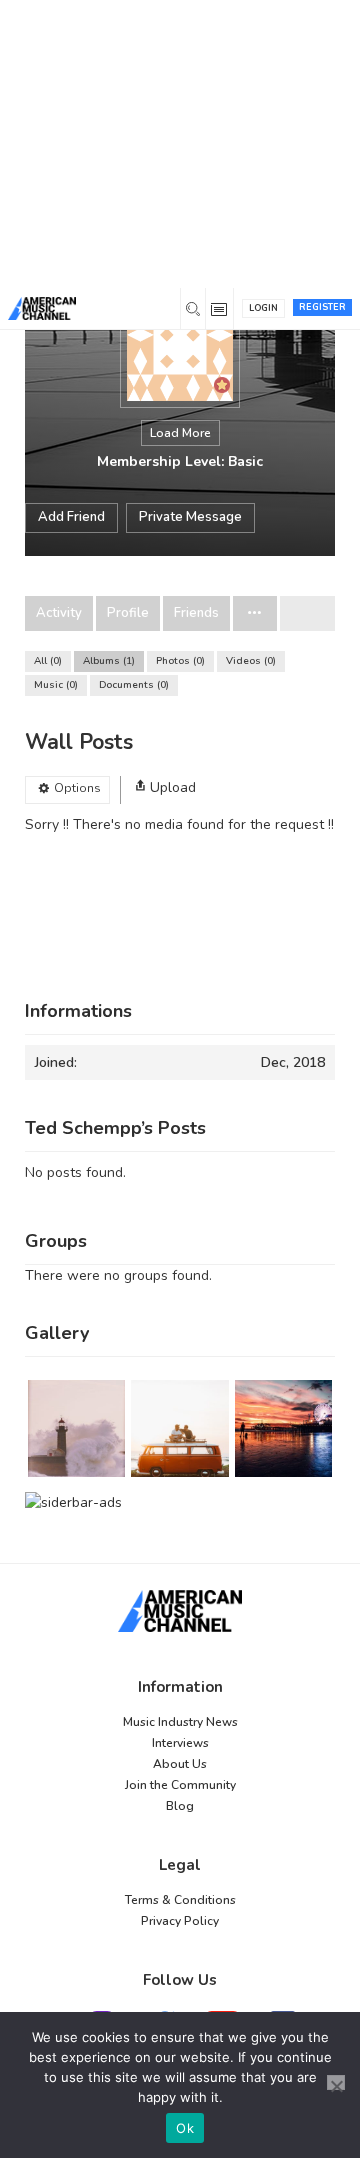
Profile (128, 613)
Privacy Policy (180, 1921)
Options (77, 788)
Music (54, 685)
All (46, 661)
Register (322, 307)
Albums (107, 661)
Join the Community (180, 1785)
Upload (173, 787)
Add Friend (71, 517)
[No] (336, 2082)
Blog (180, 1806)
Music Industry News (180, 1722)
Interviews (180, 1743)
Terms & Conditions (180, 1900)
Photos (179, 661)
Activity (59, 613)
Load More (180, 433)
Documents (132, 685)
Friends (196, 613)
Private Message (190, 517)
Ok (185, 2128)
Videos (249, 661)
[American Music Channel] (180, 1611)
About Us (180, 1764)
